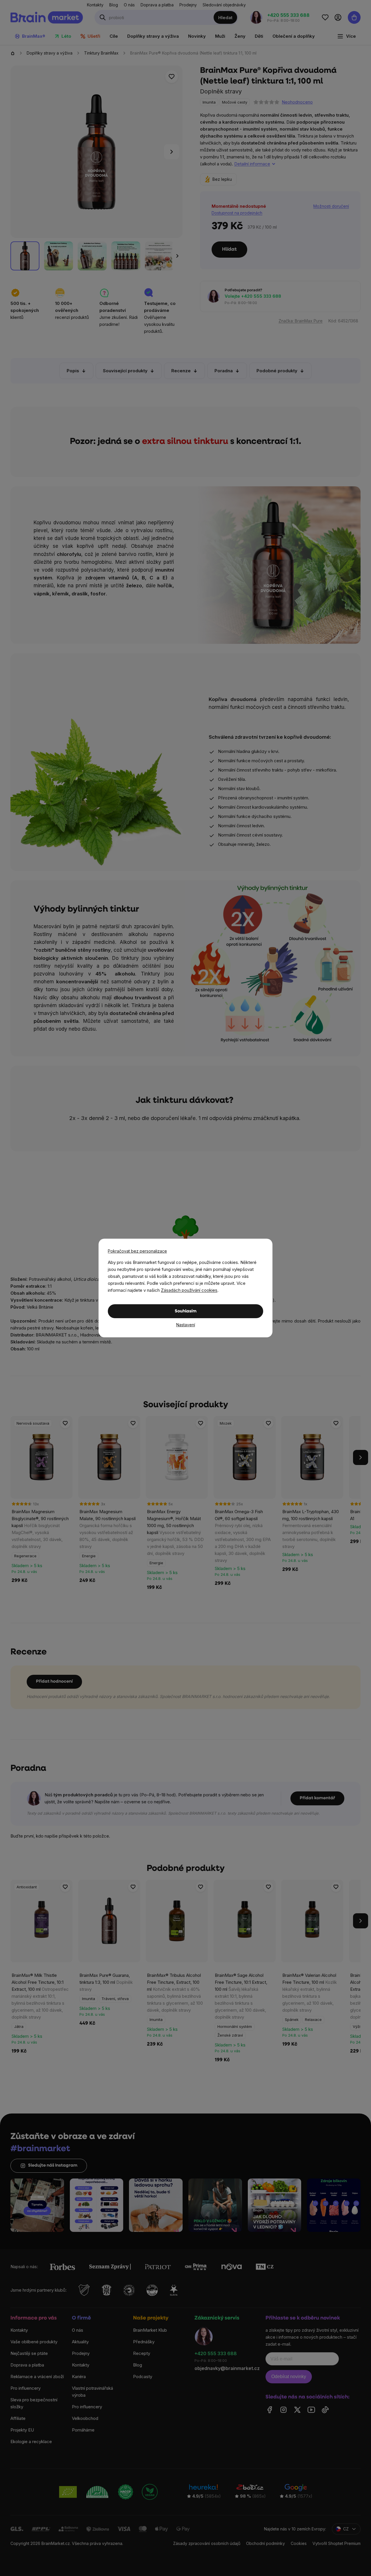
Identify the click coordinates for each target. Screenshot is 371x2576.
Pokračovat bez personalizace (137, 1251)
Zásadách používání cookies (189, 1290)
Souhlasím (186, 1311)
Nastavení (186, 1325)
